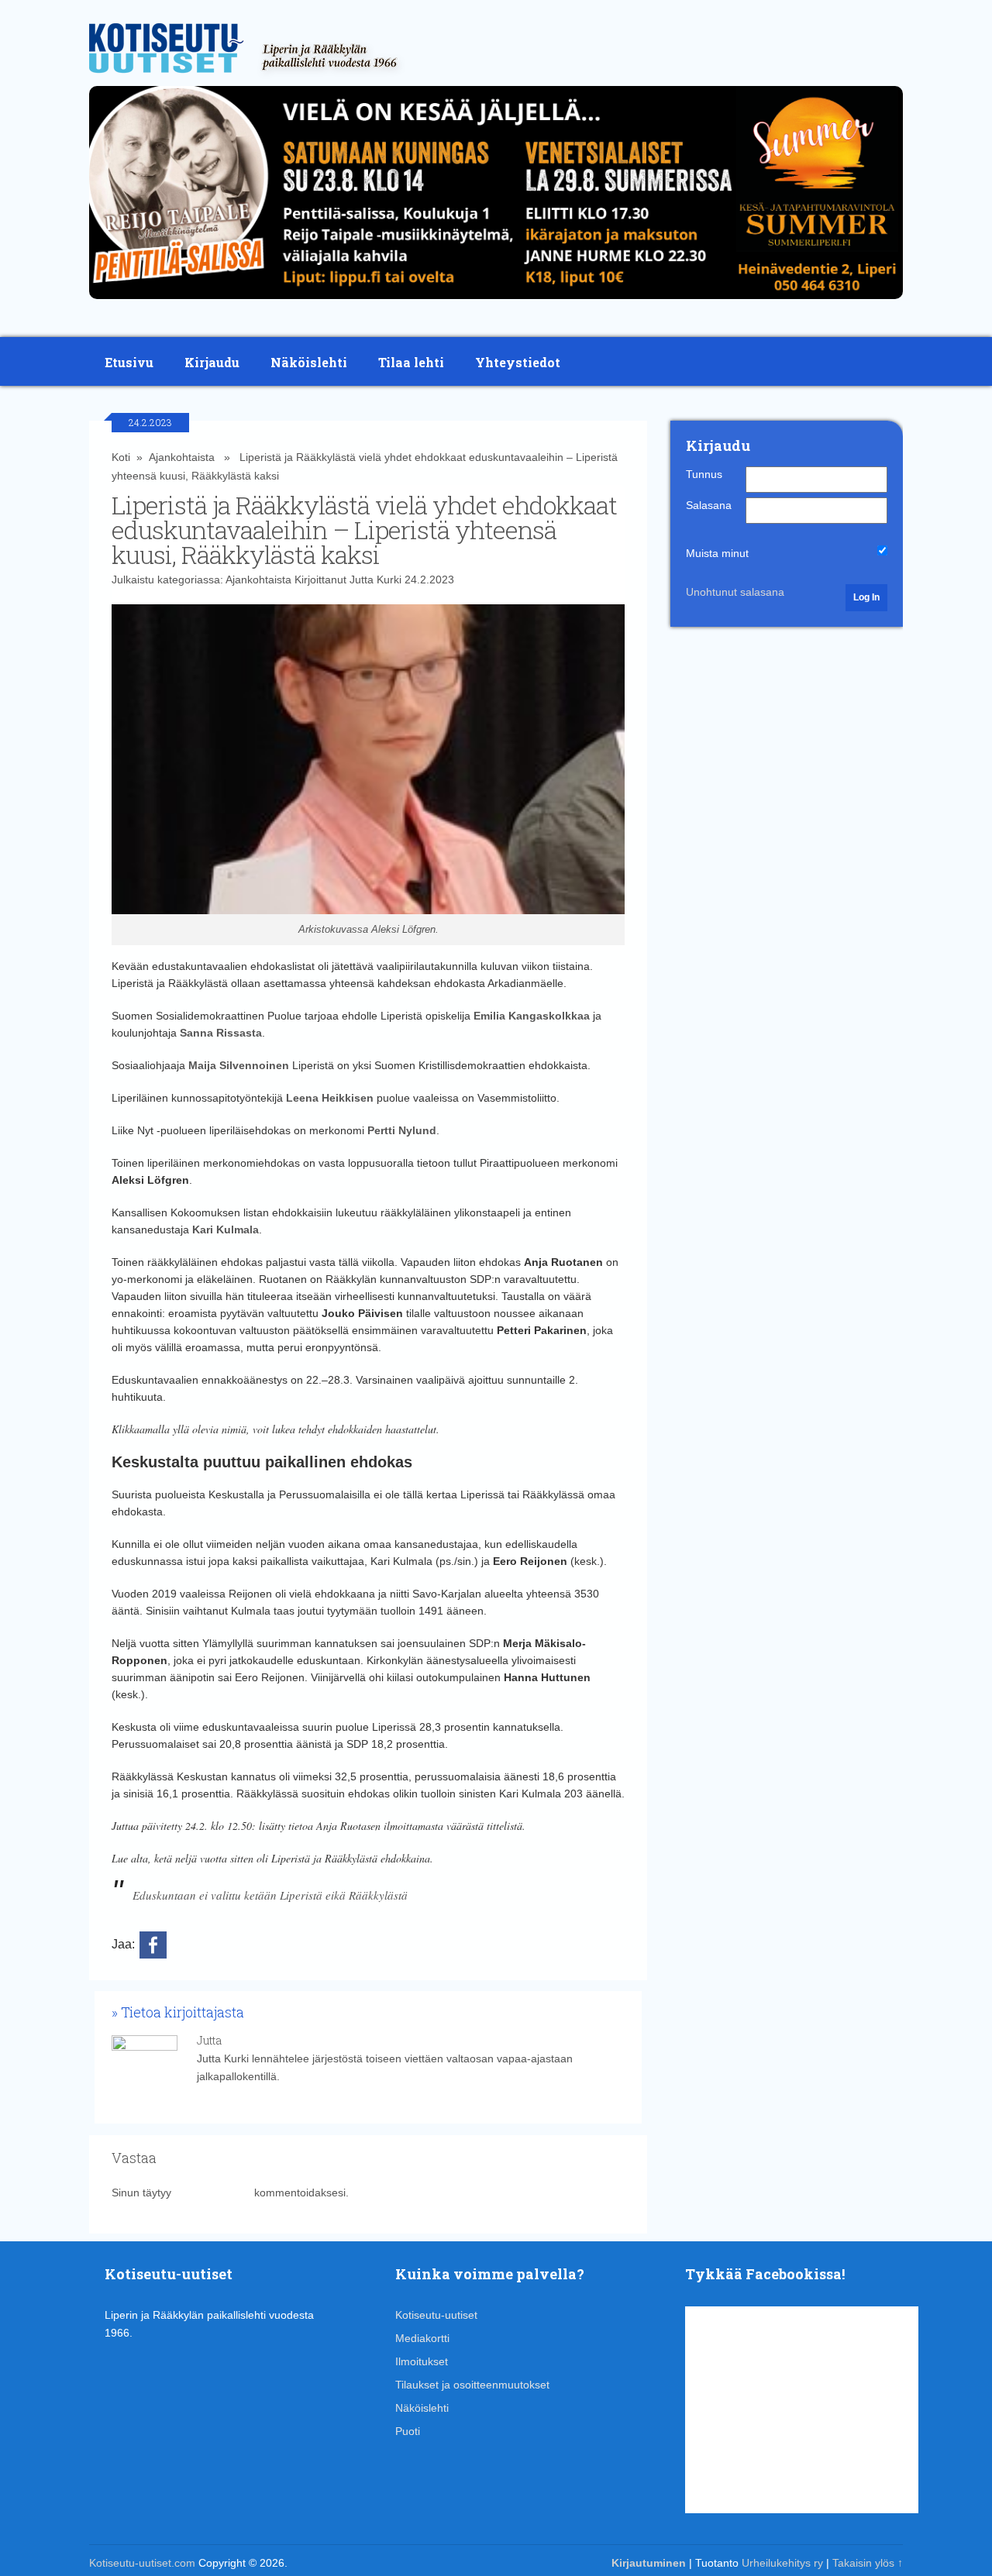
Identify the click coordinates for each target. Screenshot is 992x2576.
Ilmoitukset (422, 2361)
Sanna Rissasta (221, 1033)
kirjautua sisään (213, 2193)
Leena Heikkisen (330, 1098)
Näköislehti (309, 362)
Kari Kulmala (226, 1230)
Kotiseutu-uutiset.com (142, 2563)
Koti (121, 457)
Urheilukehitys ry (782, 2563)
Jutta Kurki (375, 580)
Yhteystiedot (518, 362)
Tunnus (704, 474)
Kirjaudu (212, 362)
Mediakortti (422, 2338)
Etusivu (129, 362)
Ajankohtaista (182, 457)
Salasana (709, 505)
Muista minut (717, 553)
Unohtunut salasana (735, 592)
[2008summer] (496, 303)
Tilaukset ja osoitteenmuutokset (472, 2385)
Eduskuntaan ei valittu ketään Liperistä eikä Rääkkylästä (270, 1895)
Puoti (408, 2431)
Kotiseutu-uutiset (436, 2315)
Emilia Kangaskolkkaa (532, 1016)
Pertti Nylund (402, 1130)
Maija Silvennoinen (239, 1065)
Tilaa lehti (411, 362)
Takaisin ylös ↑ (868, 2563)
